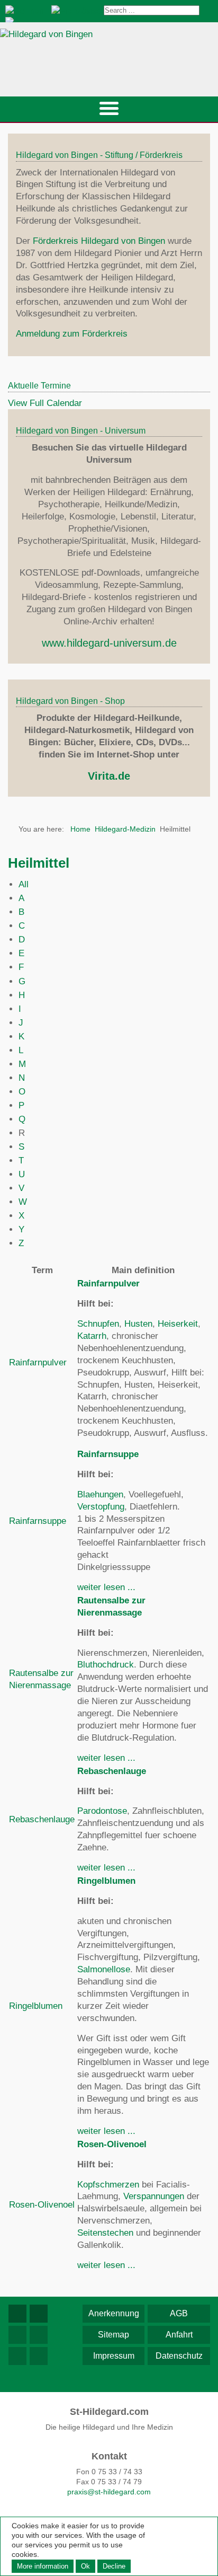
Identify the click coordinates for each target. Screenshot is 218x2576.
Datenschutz (179, 2356)
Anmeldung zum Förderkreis (72, 334)
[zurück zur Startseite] (109, 53)
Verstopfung (101, 1507)
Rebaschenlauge (42, 1819)
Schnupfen (98, 1324)
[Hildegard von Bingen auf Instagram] (39, 2314)
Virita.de (109, 776)
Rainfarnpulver (38, 1362)
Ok (85, 2566)
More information (43, 2566)
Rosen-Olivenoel (42, 2205)
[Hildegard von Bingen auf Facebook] (17, 2314)
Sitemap (113, 2335)
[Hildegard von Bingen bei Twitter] (17, 2335)
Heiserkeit (178, 1324)
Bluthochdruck (106, 1665)
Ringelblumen (36, 2006)
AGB (179, 2313)
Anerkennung (114, 2313)
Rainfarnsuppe (38, 1521)
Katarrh (92, 1336)
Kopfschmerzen (108, 2185)
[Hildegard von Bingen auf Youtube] (39, 2335)
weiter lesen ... (106, 1587)
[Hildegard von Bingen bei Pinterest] (17, 2356)
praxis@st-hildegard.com (109, 2492)
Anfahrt (179, 2335)
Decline (114, 2566)
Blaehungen (100, 1494)
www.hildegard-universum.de (109, 643)
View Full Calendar (45, 403)
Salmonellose (104, 1969)
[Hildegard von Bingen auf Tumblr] (39, 2356)
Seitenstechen (105, 2233)
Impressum (114, 2356)
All (24, 884)
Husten (138, 1324)
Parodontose (102, 1811)
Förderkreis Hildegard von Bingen (99, 241)
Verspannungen (154, 2196)
